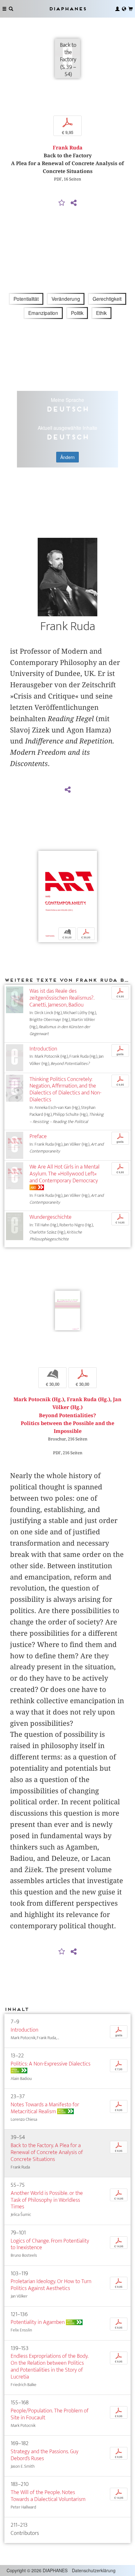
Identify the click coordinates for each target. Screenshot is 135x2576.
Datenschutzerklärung (94, 2570)
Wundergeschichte (51, 1217)
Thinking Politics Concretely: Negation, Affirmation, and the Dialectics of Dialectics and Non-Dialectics (65, 1090)
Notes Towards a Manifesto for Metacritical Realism (45, 2108)
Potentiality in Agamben (38, 2322)
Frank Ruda (68, 148)
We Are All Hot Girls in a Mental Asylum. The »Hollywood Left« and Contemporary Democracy (65, 1174)
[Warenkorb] (131, 9)
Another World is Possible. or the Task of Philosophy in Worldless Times (47, 2200)
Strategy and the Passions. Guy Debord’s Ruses (45, 2455)
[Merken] (62, 203)
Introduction (43, 1049)
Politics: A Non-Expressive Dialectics (51, 2064)
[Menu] (4, 9)
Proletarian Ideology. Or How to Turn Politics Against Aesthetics (51, 2285)
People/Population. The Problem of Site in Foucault (50, 2414)
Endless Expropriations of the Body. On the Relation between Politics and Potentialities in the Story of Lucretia (49, 2366)
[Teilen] (73, 203)
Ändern (67, 457)
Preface (38, 1136)
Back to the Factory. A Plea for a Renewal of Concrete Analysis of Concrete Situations (47, 2152)
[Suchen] (11, 9)
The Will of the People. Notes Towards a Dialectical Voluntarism (48, 2496)
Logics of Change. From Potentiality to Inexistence (50, 2244)
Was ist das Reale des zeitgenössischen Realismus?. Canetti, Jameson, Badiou (62, 998)
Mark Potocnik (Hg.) (39, 1399)
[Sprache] (124, 9)
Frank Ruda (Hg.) (89, 1399)
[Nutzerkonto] (117, 9)
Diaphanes (67, 9)
